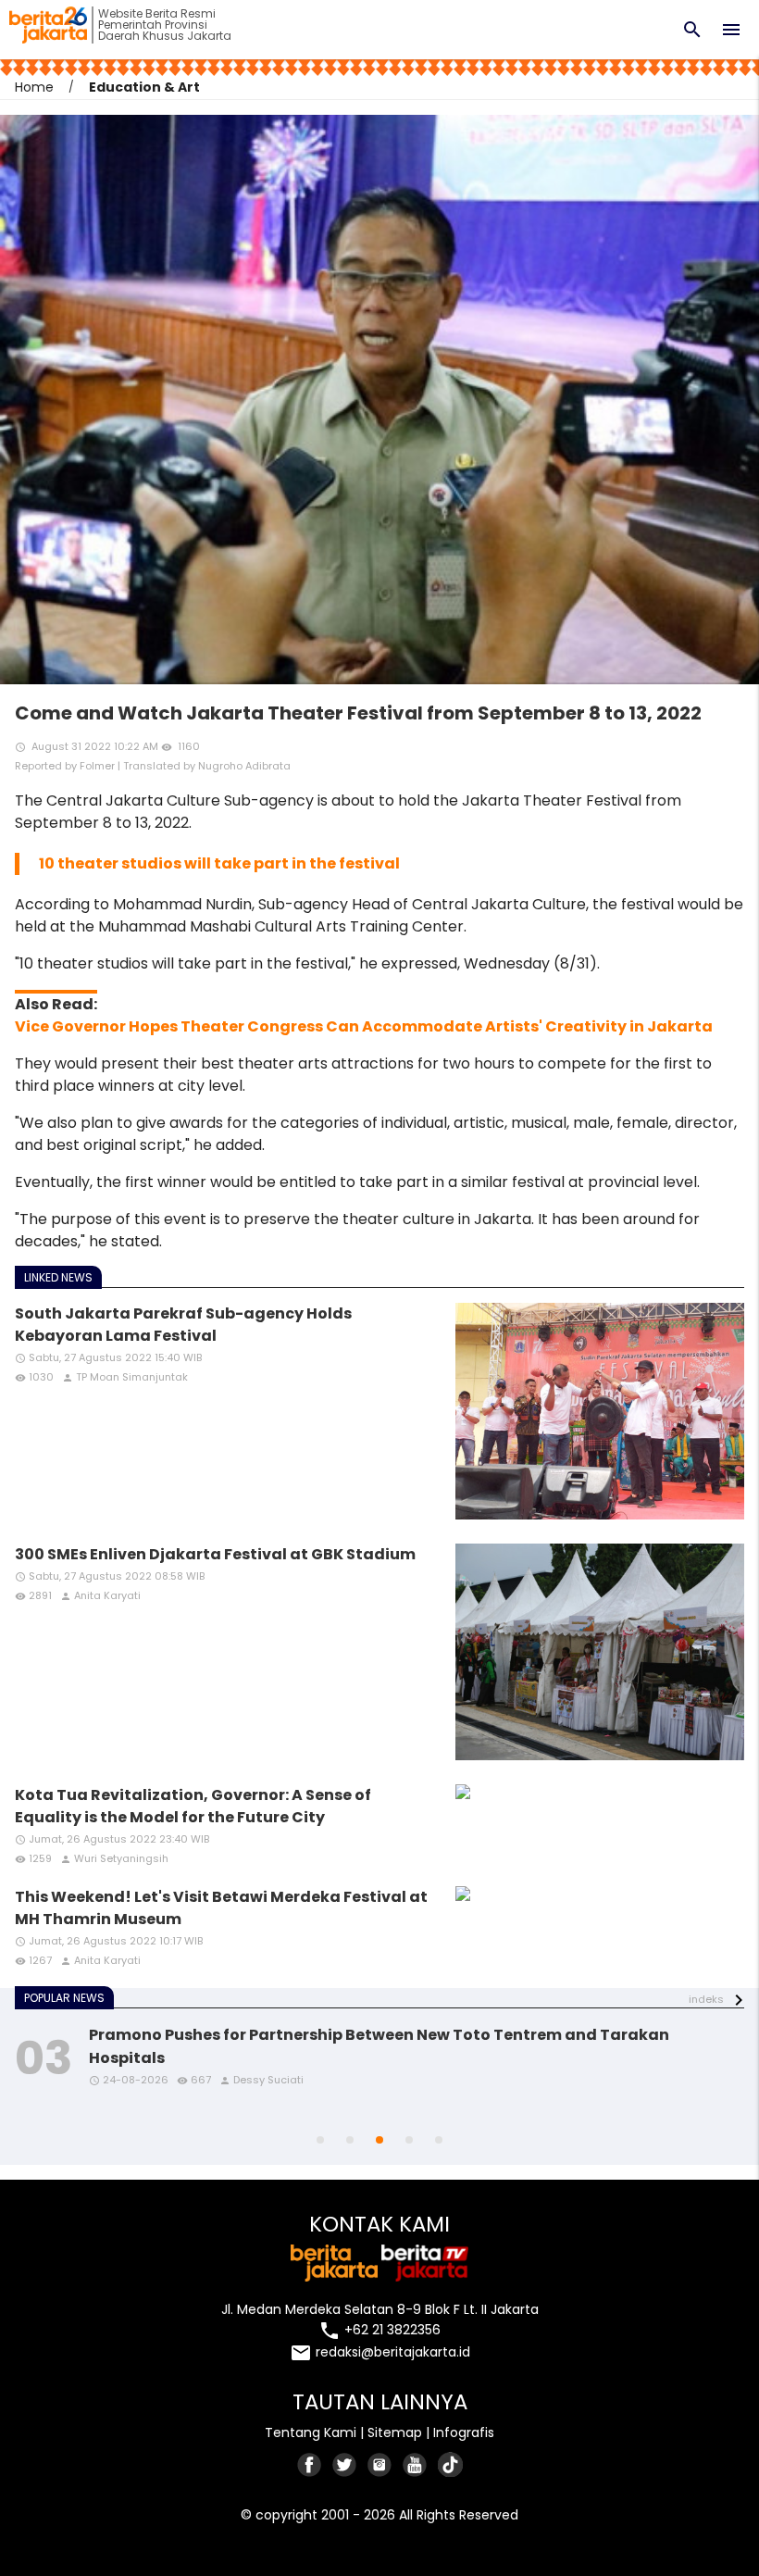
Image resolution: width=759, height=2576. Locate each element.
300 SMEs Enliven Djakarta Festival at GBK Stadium (215, 1554)
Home (34, 87)
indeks (706, 1999)
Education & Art (144, 87)
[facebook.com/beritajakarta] (310, 2464)
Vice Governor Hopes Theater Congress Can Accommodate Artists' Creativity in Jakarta (364, 1026)
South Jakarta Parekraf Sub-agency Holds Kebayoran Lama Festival (183, 1325)
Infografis (464, 2432)
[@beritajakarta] (345, 2464)
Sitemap (395, 2432)
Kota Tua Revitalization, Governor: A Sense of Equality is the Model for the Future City (193, 1806)
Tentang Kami (311, 2432)
